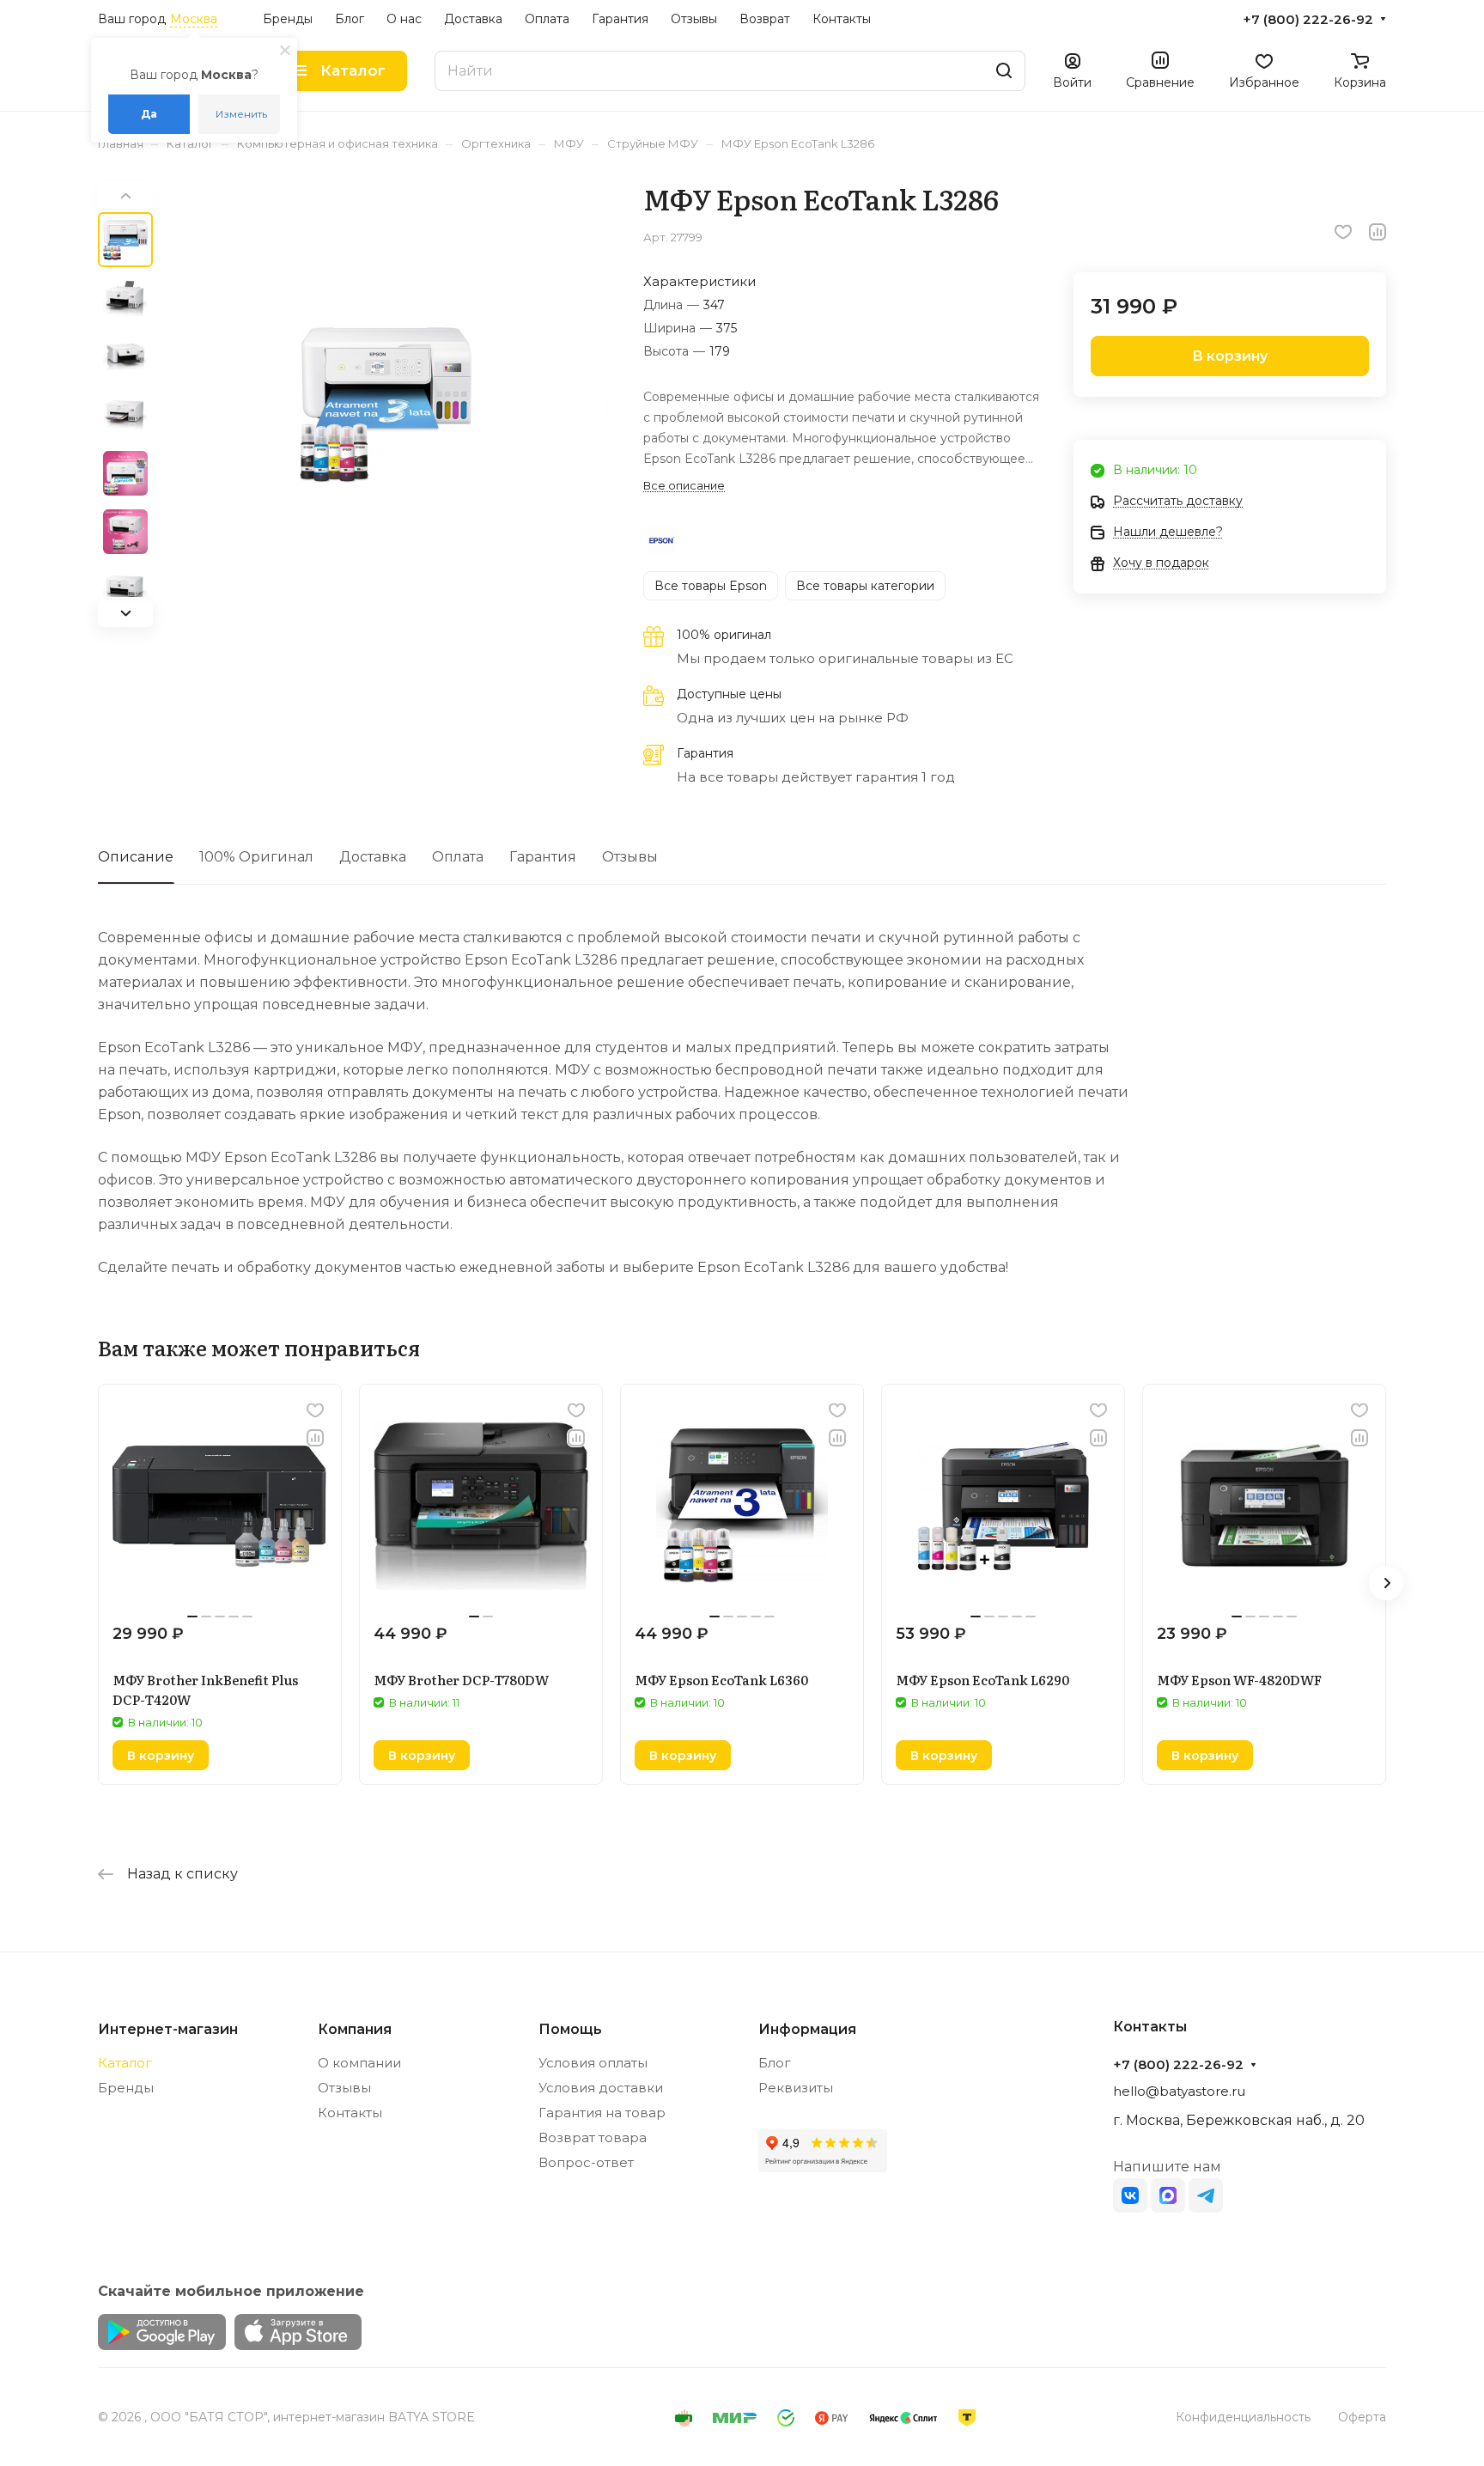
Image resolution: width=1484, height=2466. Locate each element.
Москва (194, 19)
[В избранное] (1343, 232)
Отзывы (630, 857)
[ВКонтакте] (1130, 2195)
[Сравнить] (1378, 232)
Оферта (1362, 2417)
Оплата (458, 857)
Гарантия (543, 857)
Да (149, 114)
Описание (136, 857)
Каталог (125, 2063)
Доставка (373, 857)
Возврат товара (593, 2137)
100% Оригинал (256, 857)
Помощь (570, 2029)
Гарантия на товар (602, 2113)
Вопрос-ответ (586, 2162)
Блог (775, 2063)
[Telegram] (1206, 2195)
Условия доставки (601, 2088)
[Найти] (1004, 71)
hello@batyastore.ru (1179, 2091)
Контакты (350, 2113)
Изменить (241, 114)
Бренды (126, 2088)
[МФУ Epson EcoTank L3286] (386, 405)
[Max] (1168, 2195)
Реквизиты (796, 2088)
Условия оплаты (593, 2063)
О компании (359, 2063)
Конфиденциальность (1243, 2417)
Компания (355, 2029)
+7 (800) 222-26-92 (1308, 20)
